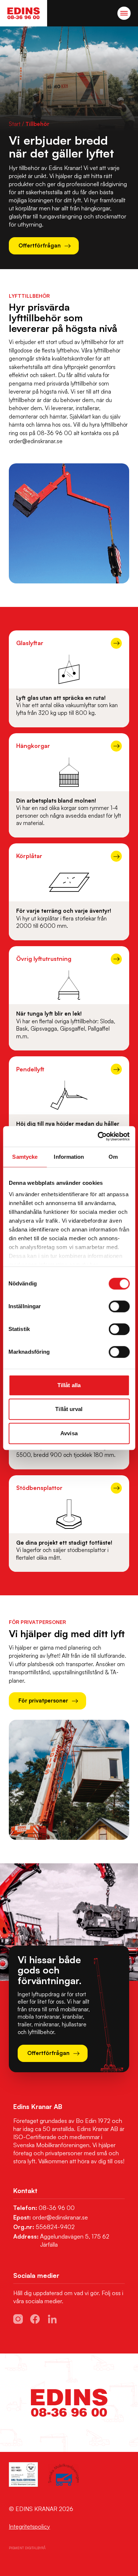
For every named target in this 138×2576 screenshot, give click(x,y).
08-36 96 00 (57, 2208)
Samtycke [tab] (25, 1157)
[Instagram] (18, 2319)
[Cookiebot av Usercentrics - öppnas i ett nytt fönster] (98, 1136)
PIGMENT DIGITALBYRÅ (27, 2548)
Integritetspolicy (29, 2526)
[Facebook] (35, 2319)
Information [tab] (69, 1157)
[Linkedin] (52, 2319)
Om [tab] (113, 1157)
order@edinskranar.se (60, 2217)
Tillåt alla (69, 1385)
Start (15, 124)
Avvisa (69, 1433)
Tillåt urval (69, 1409)
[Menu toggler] (124, 13)
